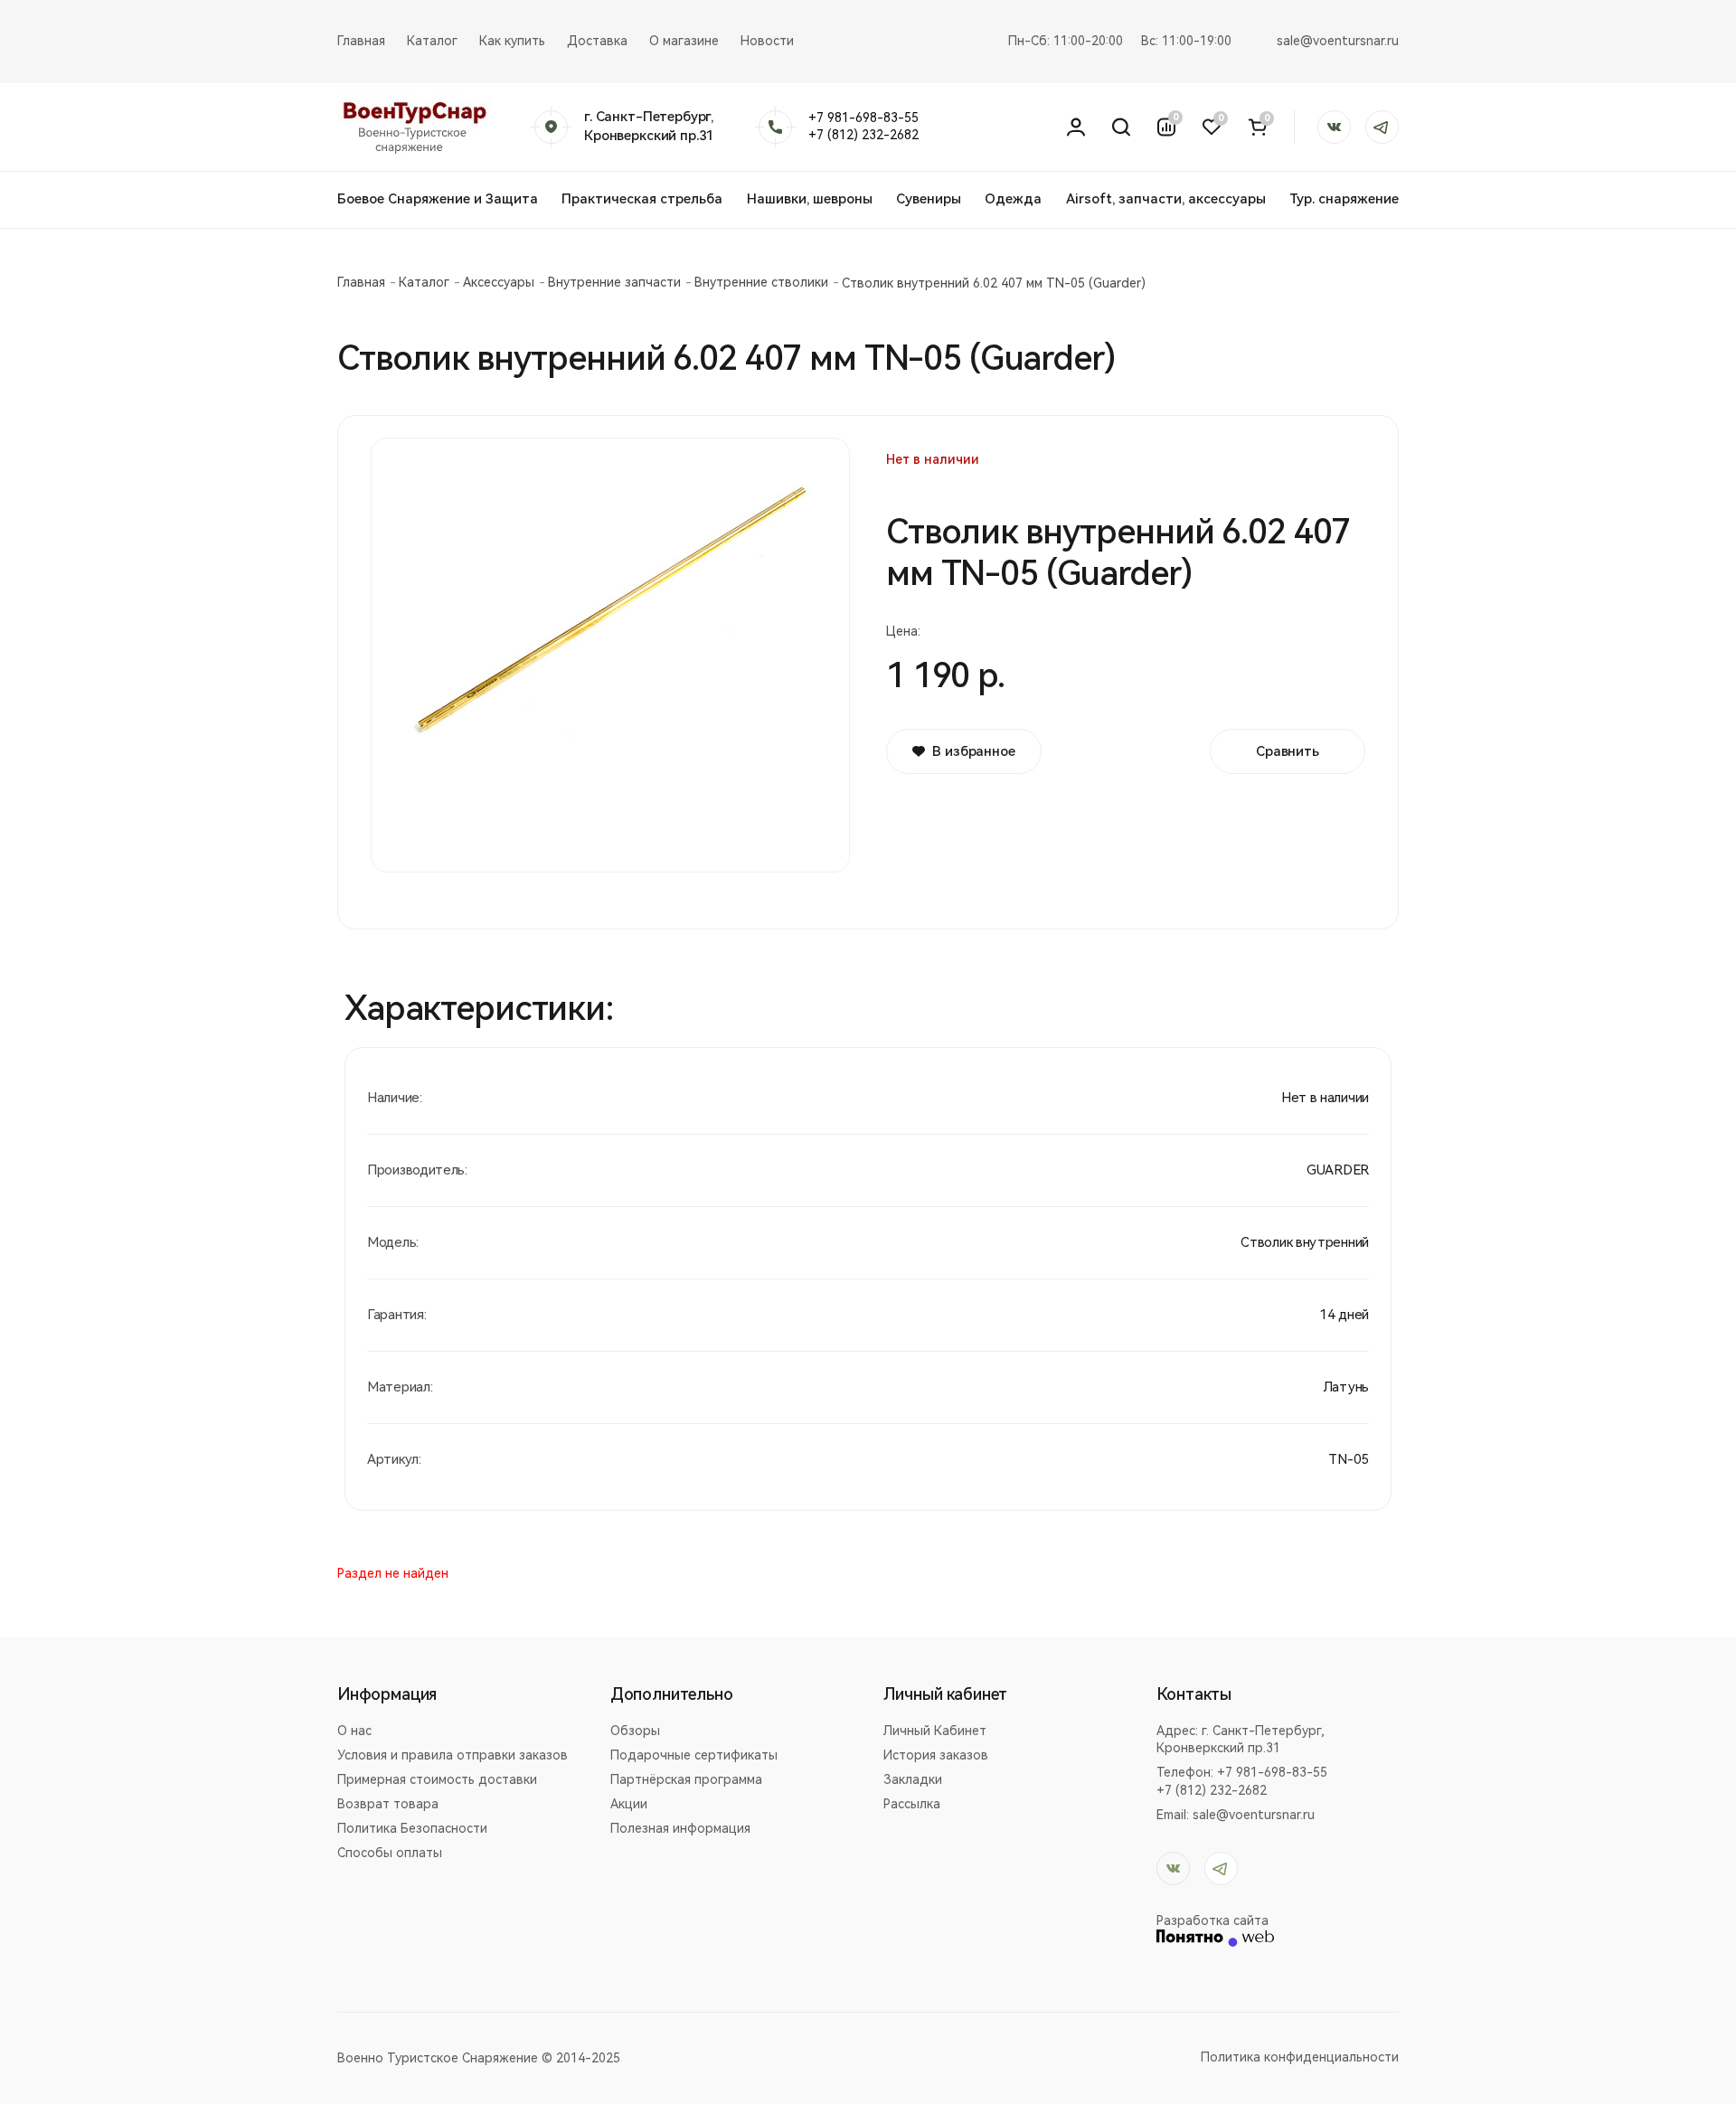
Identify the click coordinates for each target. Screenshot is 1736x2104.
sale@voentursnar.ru (1338, 41)
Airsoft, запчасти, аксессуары (1166, 199)
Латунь (1346, 1387)
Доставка (597, 41)
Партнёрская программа (686, 1779)
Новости (767, 41)
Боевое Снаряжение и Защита (438, 199)
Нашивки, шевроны (810, 199)
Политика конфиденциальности (1300, 2057)
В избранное (973, 751)
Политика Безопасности (412, 1828)
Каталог (432, 41)
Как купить (512, 41)
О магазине (684, 41)
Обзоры (635, 1731)
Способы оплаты (390, 1853)
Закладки (913, 1779)
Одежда (1013, 199)
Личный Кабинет (935, 1731)
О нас (354, 1731)
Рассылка (912, 1804)
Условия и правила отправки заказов (453, 1755)
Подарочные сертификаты (694, 1755)
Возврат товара (388, 1804)
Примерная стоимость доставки (437, 1779)
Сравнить (1288, 751)
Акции (629, 1804)
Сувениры (929, 199)
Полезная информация (680, 1828)
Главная (361, 41)
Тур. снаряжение (1344, 199)
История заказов (936, 1755)
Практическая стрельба (642, 199)
